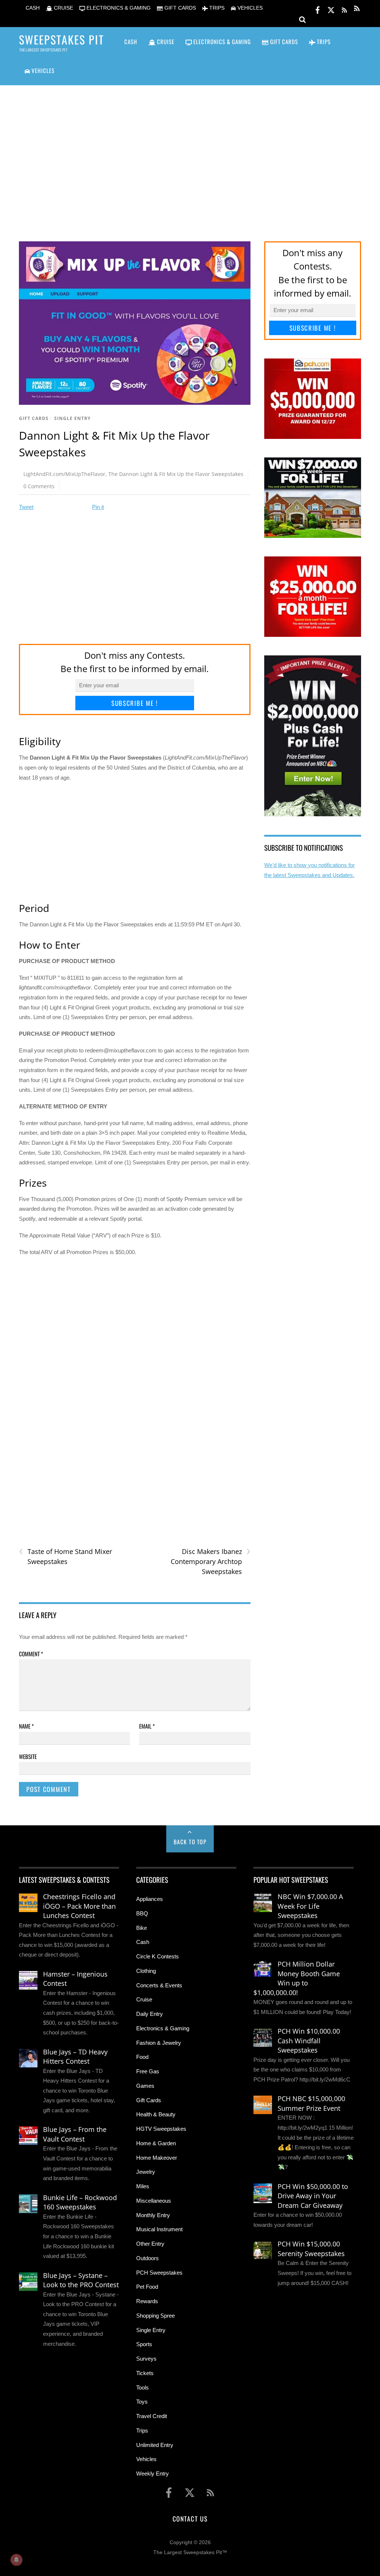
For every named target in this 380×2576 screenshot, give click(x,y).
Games (145, 2086)
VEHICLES (249, 8)
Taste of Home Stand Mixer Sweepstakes (65, 1556)
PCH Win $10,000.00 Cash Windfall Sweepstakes (309, 2041)
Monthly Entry (153, 2215)
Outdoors (148, 2258)
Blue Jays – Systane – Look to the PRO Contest (81, 2280)
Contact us (190, 2519)
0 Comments (39, 486)
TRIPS (216, 8)
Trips (142, 2430)
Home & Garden (156, 2143)
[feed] (344, 9)
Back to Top (190, 1842)
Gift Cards (34, 418)
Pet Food (147, 2287)
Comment (31, 1654)
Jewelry (146, 2172)
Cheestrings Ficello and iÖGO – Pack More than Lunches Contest (79, 1906)
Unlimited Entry (155, 2445)
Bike (142, 1928)
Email (147, 1726)
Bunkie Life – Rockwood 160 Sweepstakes (80, 2202)
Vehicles (146, 2459)
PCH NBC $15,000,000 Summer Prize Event (311, 2103)
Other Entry (150, 2244)
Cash (143, 1942)
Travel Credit (152, 2416)
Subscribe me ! (135, 703)
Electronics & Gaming (163, 2028)
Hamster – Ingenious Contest (75, 1979)
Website (28, 1756)
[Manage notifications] (16, 2560)
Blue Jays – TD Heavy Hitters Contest (75, 2057)
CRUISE (63, 8)
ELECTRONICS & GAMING (118, 8)
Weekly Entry (153, 2474)
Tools (142, 2387)
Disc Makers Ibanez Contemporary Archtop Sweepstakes (211, 1561)
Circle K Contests (158, 1956)
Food (142, 2057)
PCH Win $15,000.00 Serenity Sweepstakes (311, 2249)
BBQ (142, 1913)
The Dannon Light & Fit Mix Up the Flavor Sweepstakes (176, 474)
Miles (143, 2186)
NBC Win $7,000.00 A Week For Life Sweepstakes (310, 1906)
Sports (144, 2344)
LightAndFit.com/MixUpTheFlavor (64, 474)
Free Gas (148, 2071)
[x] (331, 9)
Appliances (150, 1899)
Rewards (147, 2301)
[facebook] (318, 9)
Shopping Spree (155, 2316)
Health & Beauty (156, 2114)
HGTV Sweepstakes (161, 2129)
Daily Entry (150, 2014)
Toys (142, 2402)
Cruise (144, 1999)
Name (26, 1726)
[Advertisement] (190, 154)
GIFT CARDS (179, 8)
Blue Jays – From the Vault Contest (75, 2134)
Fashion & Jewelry (159, 2043)
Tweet (26, 507)
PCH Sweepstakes (159, 2273)
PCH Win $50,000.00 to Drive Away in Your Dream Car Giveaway (313, 2196)
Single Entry (72, 418)
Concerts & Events (159, 1985)
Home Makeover (157, 2158)
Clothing (146, 1971)
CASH (32, 8)
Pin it (98, 507)
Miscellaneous (154, 2201)
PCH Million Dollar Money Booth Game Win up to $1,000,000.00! (297, 1978)
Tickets (145, 2373)
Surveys (146, 2359)
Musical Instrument (159, 2229)
